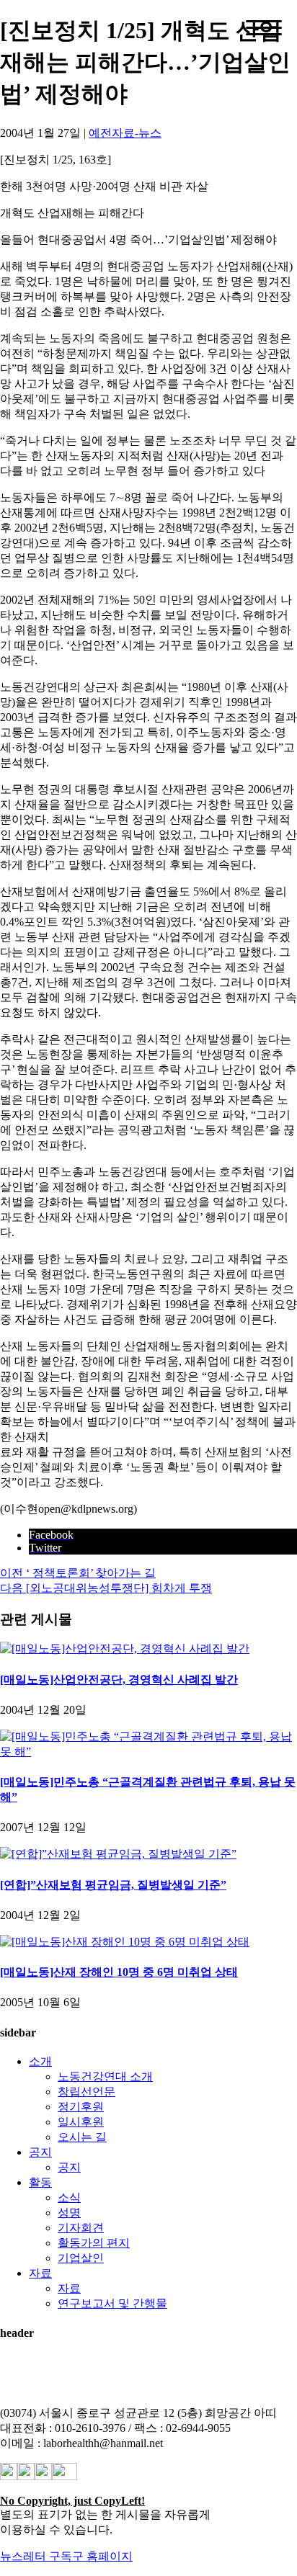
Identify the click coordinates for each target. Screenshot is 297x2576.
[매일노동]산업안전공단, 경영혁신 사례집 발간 (119, 1680)
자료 (40, 2273)
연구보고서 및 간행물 (112, 2303)
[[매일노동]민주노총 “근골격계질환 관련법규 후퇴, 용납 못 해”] (148, 1752)
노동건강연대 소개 (105, 2076)
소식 (69, 2197)
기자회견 (81, 2228)
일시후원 (81, 2122)
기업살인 (81, 2258)
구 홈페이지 (102, 2556)
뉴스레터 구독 (36, 2556)
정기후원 (81, 2107)
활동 (40, 2182)
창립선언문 (87, 2092)
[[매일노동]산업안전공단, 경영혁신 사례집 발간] (125, 1649)
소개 (40, 2061)
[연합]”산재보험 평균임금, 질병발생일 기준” (113, 1885)
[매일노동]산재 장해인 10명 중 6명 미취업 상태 (119, 1972)
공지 (40, 2152)
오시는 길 (82, 2137)
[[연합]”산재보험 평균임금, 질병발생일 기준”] (118, 1854)
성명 (69, 2213)
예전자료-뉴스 (125, 133)
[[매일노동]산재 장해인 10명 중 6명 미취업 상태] (125, 1942)
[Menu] (264, 28)
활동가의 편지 (94, 2243)
